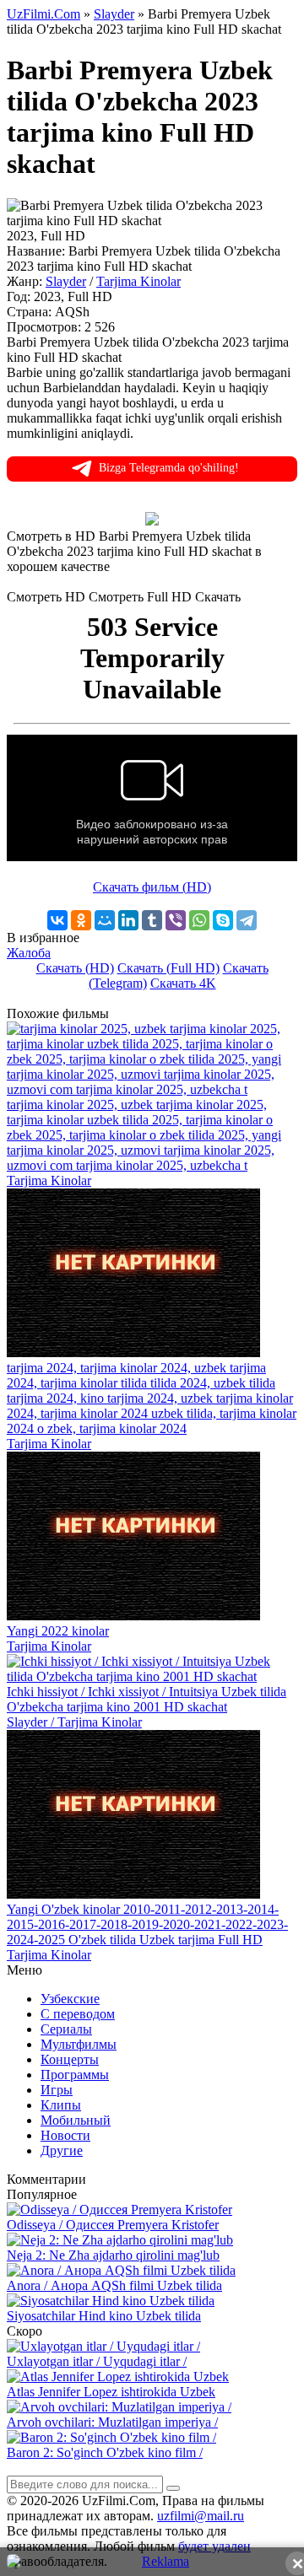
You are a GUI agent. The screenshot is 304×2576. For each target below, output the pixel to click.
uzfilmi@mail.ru (201, 2516)
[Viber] (176, 920)
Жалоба (29, 953)
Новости (65, 2135)
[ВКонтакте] (57, 920)
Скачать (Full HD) (168, 968)
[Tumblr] (152, 920)
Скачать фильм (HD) (152, 887)
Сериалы (66, 2029)
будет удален (214, 2546)
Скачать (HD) (75, 968)
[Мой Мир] (105, 920)
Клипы (61, 2105)
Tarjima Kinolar (138, 281)
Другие (62, 2150)
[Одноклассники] (81, 920)
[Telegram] (247, 920)
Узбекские (70, 1999)
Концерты (70, 2059)
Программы (75, 2075)
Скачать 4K (183, 983)
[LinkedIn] (128, 920)
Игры (57, 2090)
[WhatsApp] (199, 920)
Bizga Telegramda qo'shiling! (169, 468)
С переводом (78, 2014)
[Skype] (223, 920)
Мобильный (76, 2120)
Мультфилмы (79, 2044)
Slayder (66, 281)
